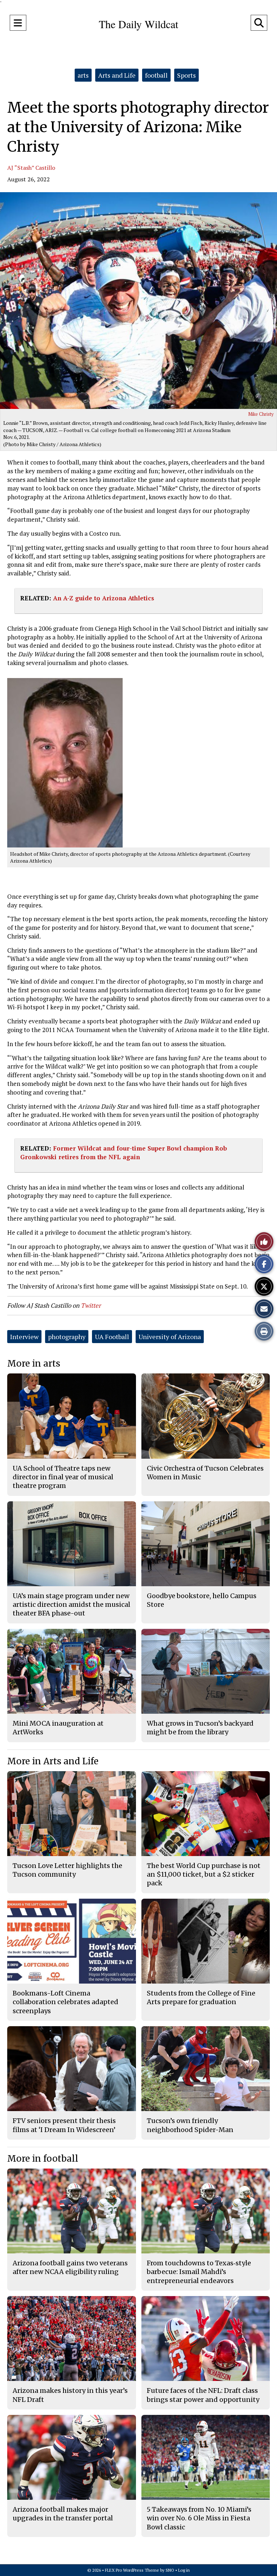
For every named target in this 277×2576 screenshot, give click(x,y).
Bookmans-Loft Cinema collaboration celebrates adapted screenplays (65, 2002)
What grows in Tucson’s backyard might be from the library (200, 1728)
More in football (43, 2159)
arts (83, 75)
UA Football (112, 1337)
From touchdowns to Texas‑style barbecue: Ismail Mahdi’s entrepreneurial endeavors (199, 2272)
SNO (170, 2570)
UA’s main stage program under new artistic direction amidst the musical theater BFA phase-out (71, 1605)
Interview (24, 1337)
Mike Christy (261, 414)
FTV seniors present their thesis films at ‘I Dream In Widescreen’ (64, 2125)
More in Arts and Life (53, 1761)
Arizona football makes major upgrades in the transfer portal (63, 2514)
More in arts (34, 1363)
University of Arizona (170, 1337)
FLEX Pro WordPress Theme (132, 2570)
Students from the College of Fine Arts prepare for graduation (201, 1997)
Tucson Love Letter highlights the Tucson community (67, 1870)
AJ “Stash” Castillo (31, 168)
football (156, 75)
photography (67, 1337)
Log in (184, 2570)
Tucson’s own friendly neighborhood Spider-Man (190, 2125)
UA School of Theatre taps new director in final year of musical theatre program (63, 1477)
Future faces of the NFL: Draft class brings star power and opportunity (203, 2395)
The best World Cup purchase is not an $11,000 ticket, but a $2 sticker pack (204, 1874)
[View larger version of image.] (138, 301)
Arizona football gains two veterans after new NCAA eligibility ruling (70, 2267)
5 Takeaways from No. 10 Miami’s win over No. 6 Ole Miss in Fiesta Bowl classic (199, 2518)
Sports (186, 75)
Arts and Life (117, 75)
